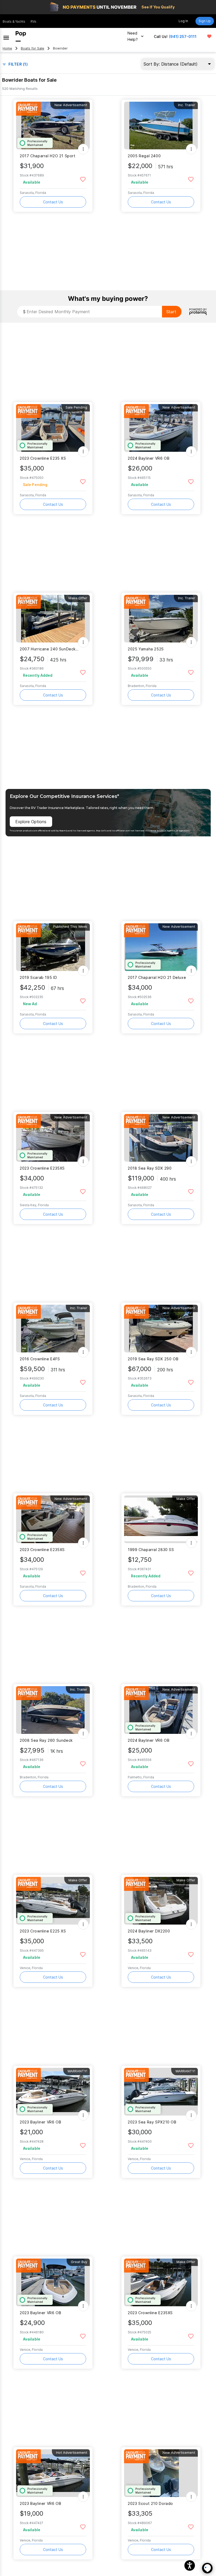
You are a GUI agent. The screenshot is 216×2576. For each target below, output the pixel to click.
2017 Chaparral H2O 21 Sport (48, 156)
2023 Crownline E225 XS (43, 1931)
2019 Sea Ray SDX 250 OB (153, 1359)
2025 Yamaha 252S (146, 649)
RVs (33, 21)
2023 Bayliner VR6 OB (40, 2122)
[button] (190, 2565)
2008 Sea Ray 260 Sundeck (46, 1740)
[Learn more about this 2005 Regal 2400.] (161, 126)
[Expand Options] (83, 149)
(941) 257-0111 (183, 36)
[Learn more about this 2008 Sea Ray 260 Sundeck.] (53, 1710)
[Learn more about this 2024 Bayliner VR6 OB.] (161, 428)
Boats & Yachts (14, 21)
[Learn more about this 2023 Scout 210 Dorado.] (161, 2473)
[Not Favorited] (83, 179)
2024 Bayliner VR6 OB (149, 458)
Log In (183, 21)
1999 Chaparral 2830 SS (151, 1550)
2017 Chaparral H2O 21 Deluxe (157, 977)
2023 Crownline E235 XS (43, 458)
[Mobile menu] (6, 36)
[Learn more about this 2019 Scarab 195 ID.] (53, 947)
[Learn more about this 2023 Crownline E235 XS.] (53, 428)
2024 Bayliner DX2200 (149, 1931)
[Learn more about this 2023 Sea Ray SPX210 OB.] (161, 2092)
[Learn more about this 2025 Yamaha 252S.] (161, 619)
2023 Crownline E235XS (42, 1168)
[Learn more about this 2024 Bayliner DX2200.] (161, 1901)
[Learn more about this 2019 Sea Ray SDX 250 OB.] (161, 1329)
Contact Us (53, 202)
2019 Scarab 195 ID (38, 977)
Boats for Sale (33, 48)
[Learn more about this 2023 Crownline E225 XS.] (53, 1901)
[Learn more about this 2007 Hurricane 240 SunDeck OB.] (53, 619)
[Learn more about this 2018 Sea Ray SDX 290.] (161, 1138)
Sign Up (205, 21)
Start (171, 312)
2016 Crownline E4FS (40, 1359)
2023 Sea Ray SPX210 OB (152, 2122)
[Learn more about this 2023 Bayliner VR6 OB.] (53, 2092)
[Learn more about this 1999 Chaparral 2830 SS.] (161, 1519)
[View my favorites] (209, 36)
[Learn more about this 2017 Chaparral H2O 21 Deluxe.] (161, 947)
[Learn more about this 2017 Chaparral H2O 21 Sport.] (53, 126)
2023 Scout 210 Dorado (150, 2503)
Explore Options (31, 822)
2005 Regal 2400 (144, 156)
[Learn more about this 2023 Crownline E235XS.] (53, 1138)
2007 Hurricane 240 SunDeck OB (50, 649)
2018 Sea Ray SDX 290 (150, 1168)
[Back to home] (21, 36)
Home (7, 48)
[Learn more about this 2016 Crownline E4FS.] (53, 1329)
